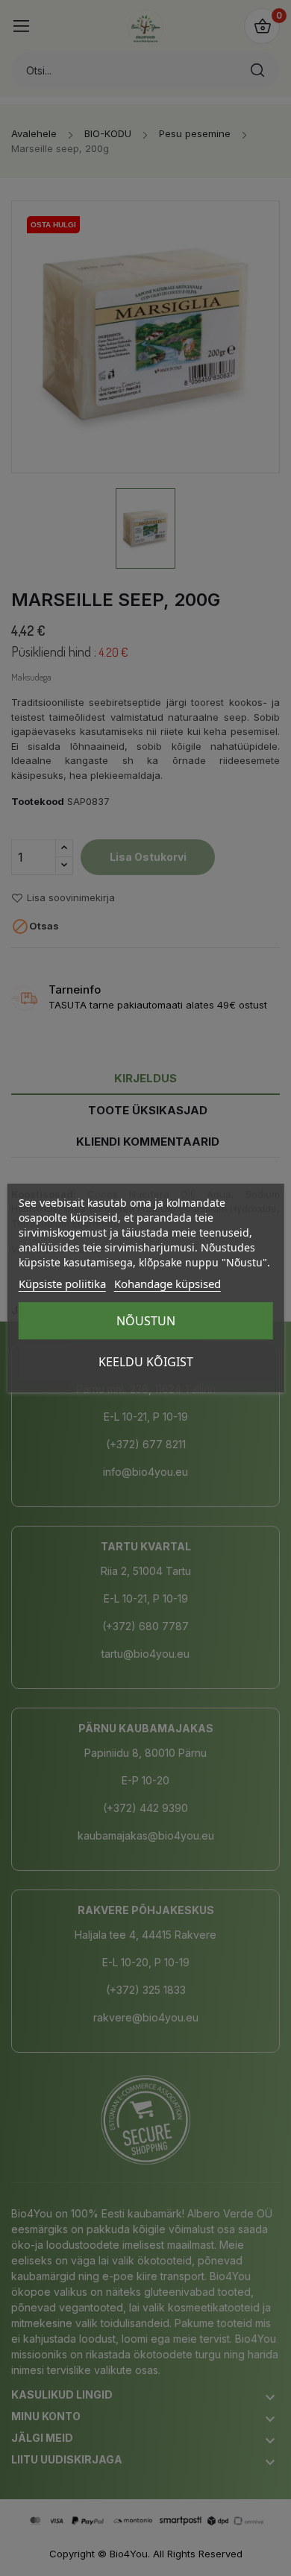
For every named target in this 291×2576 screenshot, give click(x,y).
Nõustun (146, 1321)
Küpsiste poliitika (62, 1284)
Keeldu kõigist (146, 1362)
